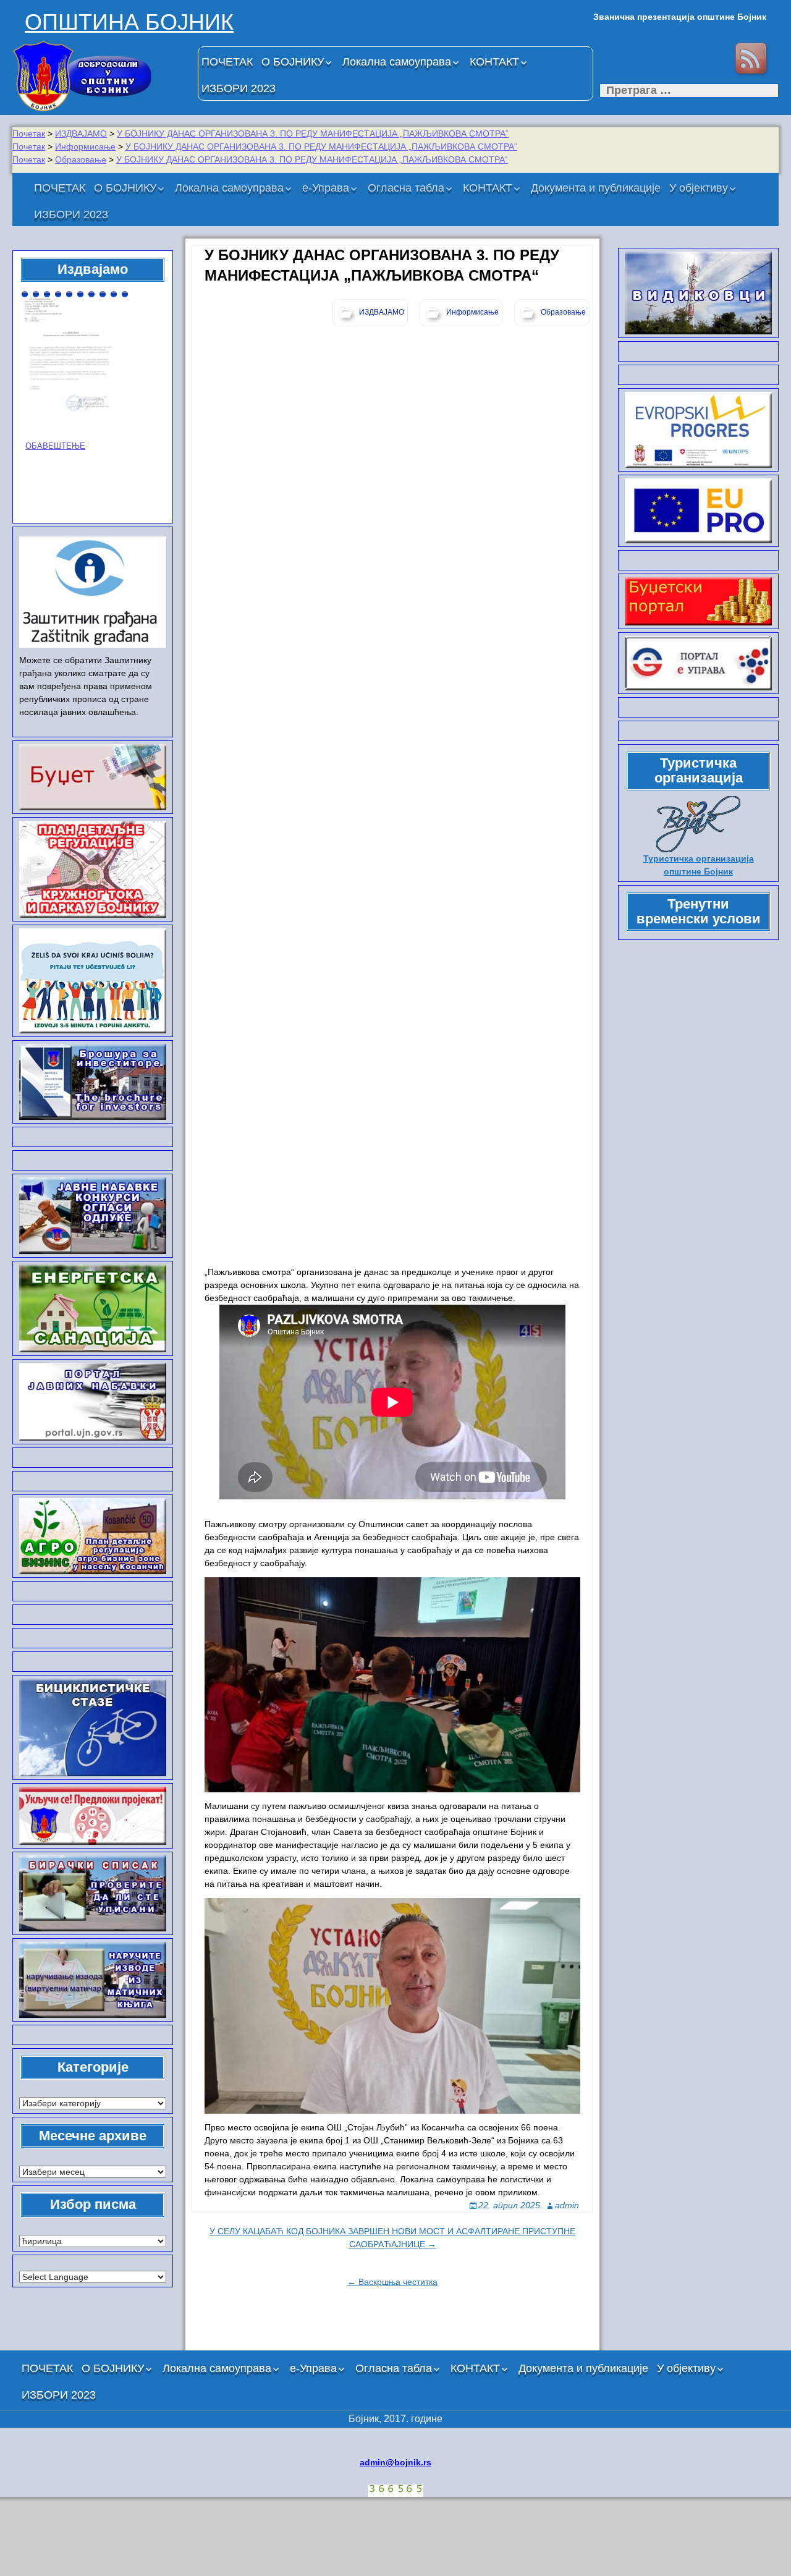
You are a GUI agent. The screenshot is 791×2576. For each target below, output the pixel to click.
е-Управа (326, 188)
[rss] (753, 60)
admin (567, 2205)
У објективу (699, 188)
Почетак (29, 133)
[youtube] (713, 60)
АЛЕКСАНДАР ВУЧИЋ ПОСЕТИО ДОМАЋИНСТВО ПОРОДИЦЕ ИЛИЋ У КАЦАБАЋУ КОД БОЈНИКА (89, 402)
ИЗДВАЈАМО (81, 133)
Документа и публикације (596, 188)
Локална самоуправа (397, 62)
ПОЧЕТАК (227, 62)
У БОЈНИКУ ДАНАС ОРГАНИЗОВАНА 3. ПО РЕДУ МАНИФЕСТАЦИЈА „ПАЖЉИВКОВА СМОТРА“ (313, 133)
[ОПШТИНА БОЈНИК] (99, 76)
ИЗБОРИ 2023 (239, 88)
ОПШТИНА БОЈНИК (129, 22)
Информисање (85, 146)
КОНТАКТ (494, 62)
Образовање (81, 159)
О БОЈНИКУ (293, 62)
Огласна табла (406, 188)
